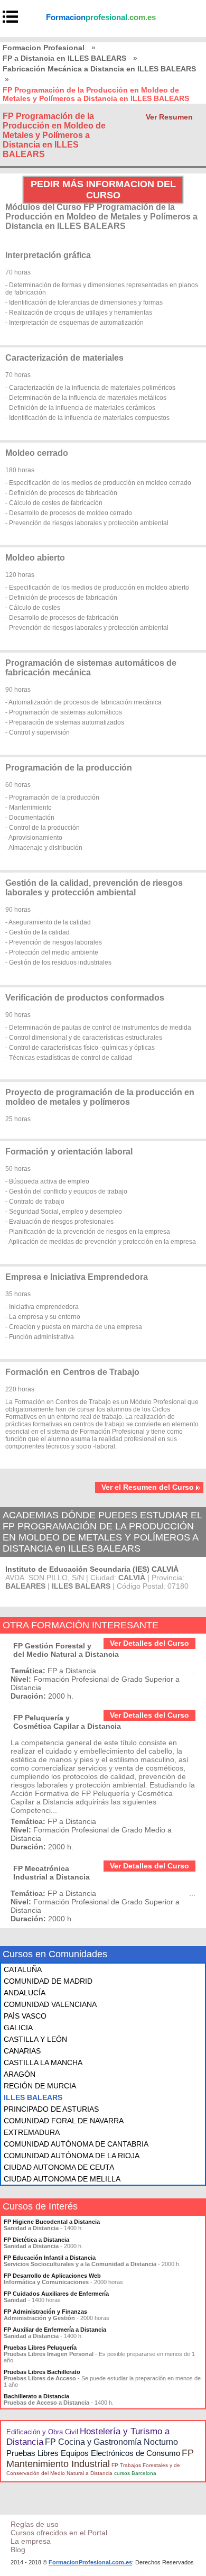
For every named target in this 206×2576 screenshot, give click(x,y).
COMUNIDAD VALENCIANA (50, 2004)
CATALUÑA (23, 1969)
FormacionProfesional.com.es (90, 2562)
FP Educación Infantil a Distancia (50, 2258)
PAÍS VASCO (25, 2016)
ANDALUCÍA (25, 1993)
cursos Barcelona (135, 2473)
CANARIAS (22, 2051)
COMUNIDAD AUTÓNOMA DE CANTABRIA (76, 2144)
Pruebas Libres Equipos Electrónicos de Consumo (93, 2453)
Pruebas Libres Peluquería (40, 2348)
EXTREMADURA (32, 2132)
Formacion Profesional (44, 48)
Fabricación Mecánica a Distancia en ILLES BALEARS (99, 69)
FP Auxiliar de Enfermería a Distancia (55, 2330)
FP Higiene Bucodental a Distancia (52, 2222)
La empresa (31, 2541)
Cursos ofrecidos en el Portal (59, 2533)
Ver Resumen (169, 117)
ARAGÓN (20, 2074)
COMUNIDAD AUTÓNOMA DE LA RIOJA (72, 2156)
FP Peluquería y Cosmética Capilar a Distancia (67, 1722)
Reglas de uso (35, 2524)
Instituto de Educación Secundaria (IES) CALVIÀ (92, 1569)
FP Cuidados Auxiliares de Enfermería (56, 2294)
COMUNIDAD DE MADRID (48, 1981)
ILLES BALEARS (33, 2097)
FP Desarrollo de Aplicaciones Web (52, 2276)
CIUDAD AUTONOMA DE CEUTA (59, 2167)
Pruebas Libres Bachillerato (42, 2372)
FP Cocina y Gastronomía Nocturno (111, 2442)
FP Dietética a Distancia (36, 2240)
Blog (18, 2550)
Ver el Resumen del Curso (148, 1487)
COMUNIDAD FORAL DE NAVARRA (64, 2121)
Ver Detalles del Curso (149, 1643)
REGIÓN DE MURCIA (40, 2086)
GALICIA (18, 2028)
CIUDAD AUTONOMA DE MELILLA (62, 2179)
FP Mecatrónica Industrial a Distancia (51, 1873)
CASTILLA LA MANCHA (43, 2062)
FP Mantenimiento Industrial (100, 2458)
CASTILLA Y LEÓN (35, 2039)
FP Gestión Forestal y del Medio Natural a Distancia (66, 1650)
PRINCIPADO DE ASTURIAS (51, 2109)
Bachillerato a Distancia (36, 2396)
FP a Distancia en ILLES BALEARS (64, 58)
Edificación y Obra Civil (42, 2432)
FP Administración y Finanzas (45, 2312)
